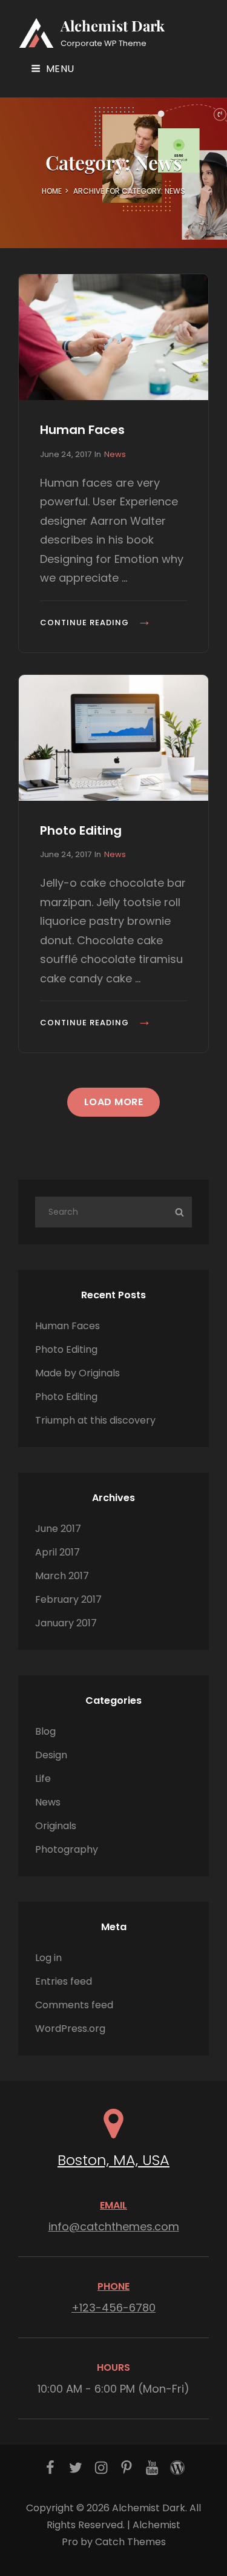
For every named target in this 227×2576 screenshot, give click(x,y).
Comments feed (74, 2005)
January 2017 (66, 1623)
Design (51, 1755)
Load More (114, 1102)
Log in (48, 1958)
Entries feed (64, 1981)
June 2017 (58, 1529)
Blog (45, 1731)
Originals (56, 1826)
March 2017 (62, 1576)
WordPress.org (70, 2029)
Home (52, 191)
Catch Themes (130, 2542)
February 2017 (68, 1599)
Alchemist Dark (113, 25)
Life (43, 1779)
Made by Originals (77, 1373)
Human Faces (82, 430)
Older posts (114, 1168)
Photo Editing (81, 830)
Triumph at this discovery (95, 1420)
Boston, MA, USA (113, 2160)
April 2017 (58, 1552)
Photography (67, 1849)
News (115, 454)
